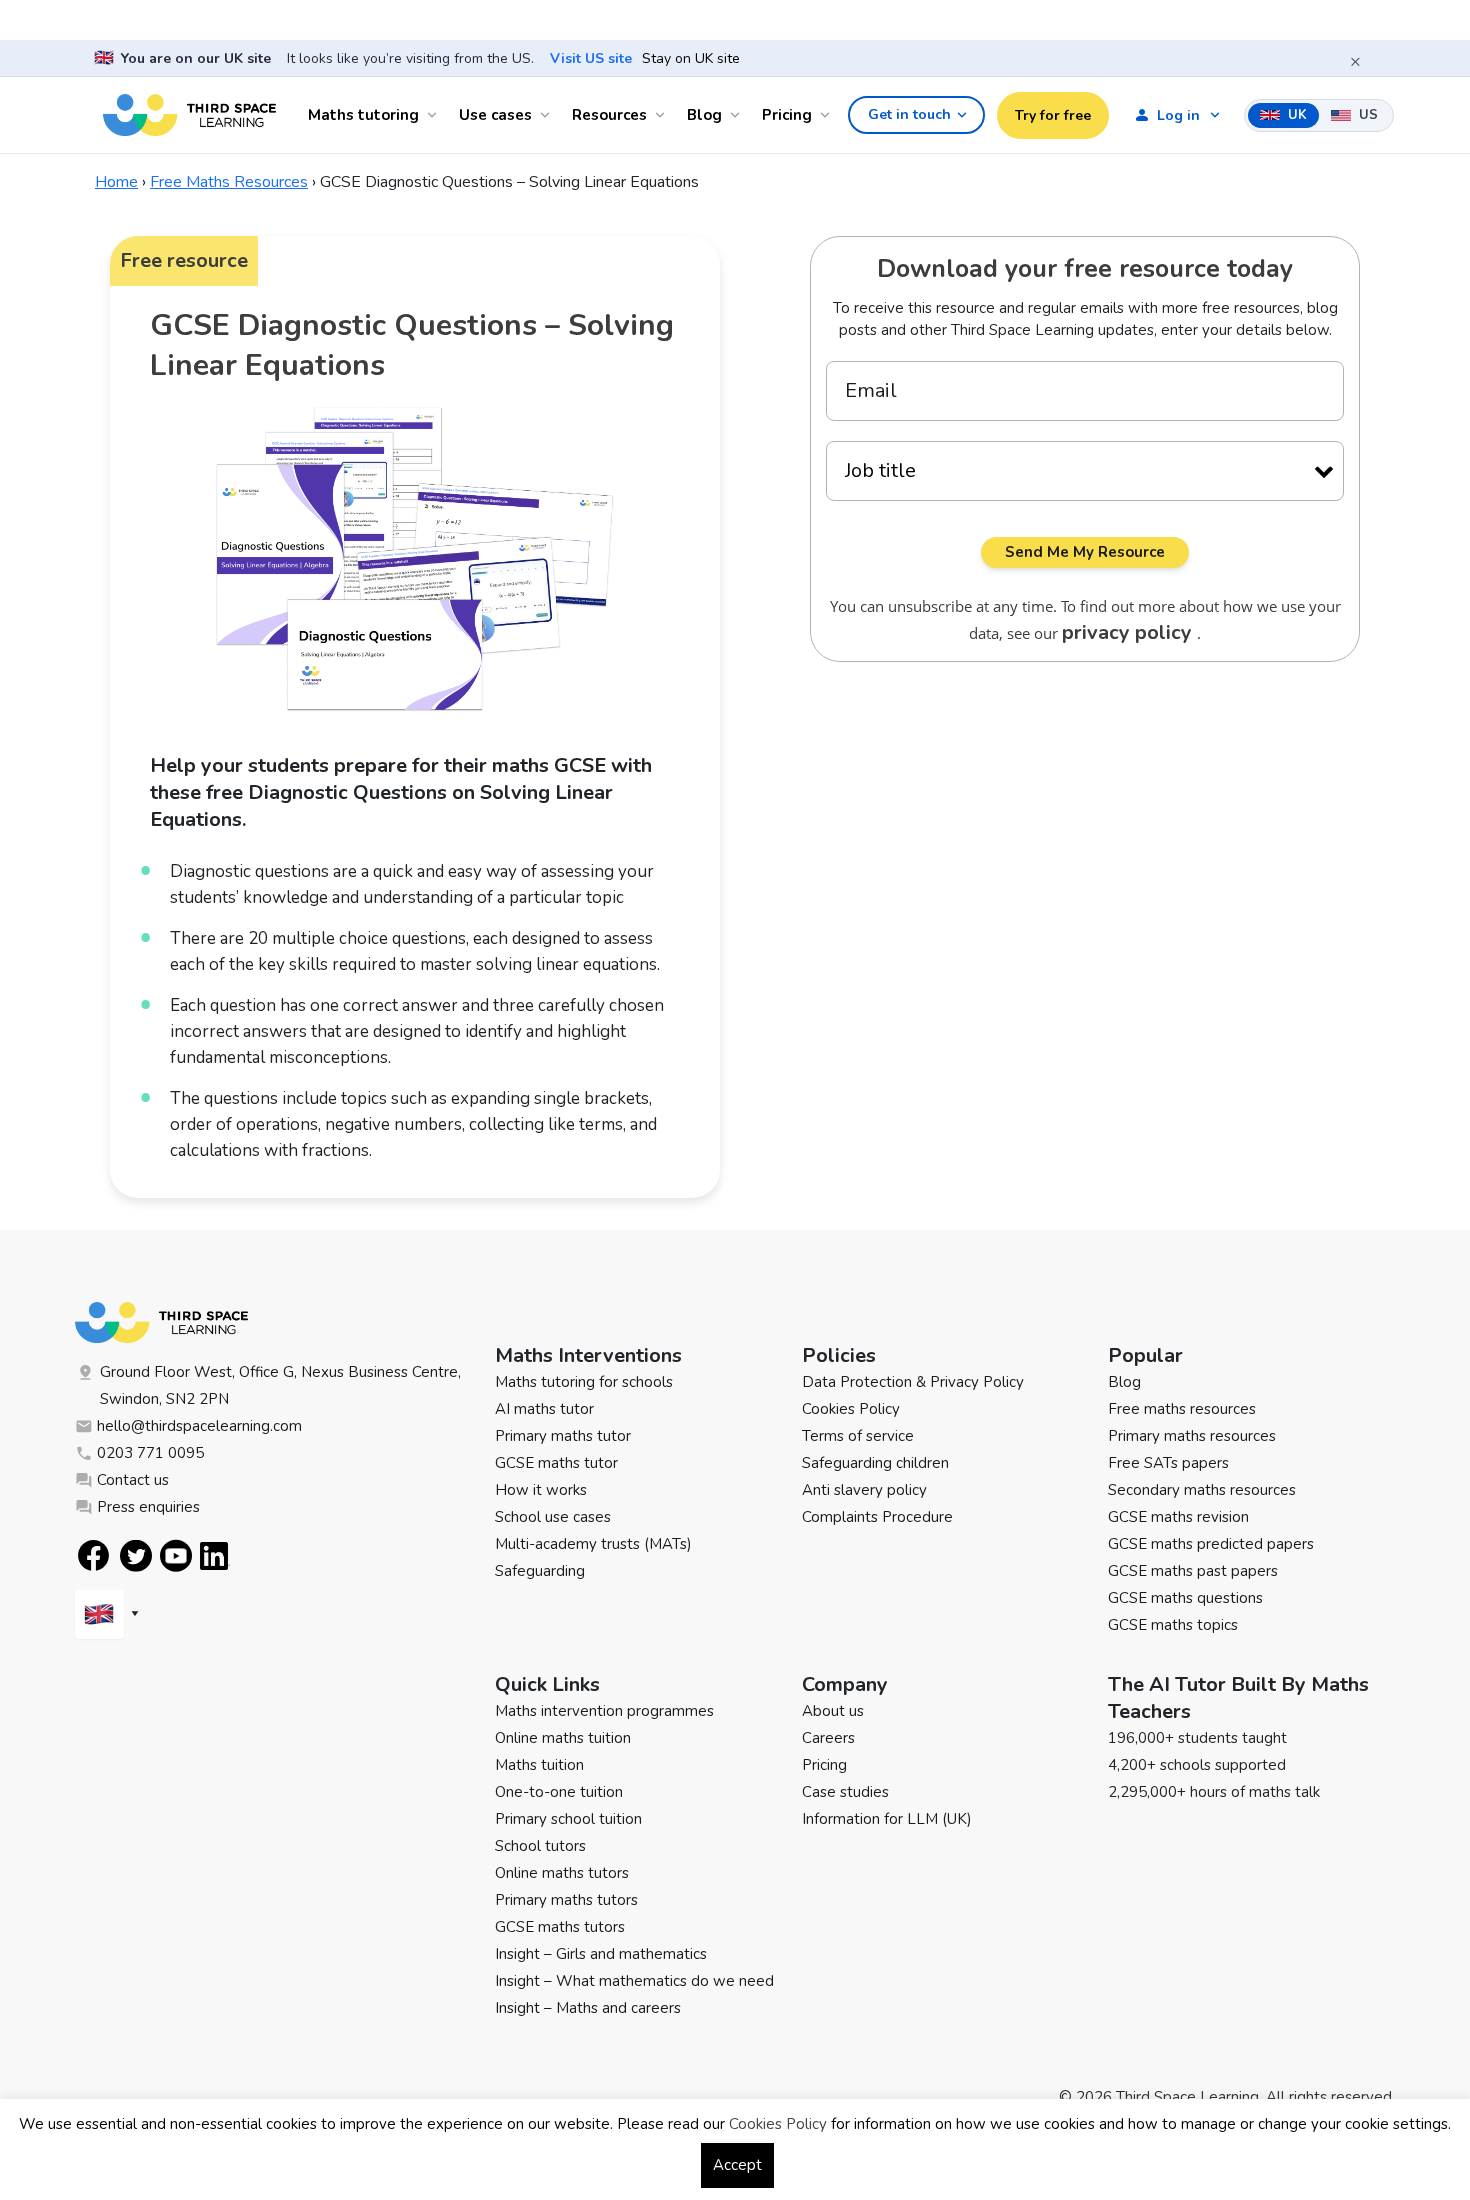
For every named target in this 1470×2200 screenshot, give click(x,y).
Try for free (1053, 115)
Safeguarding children (875, 1463)
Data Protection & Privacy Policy (913, 1382)
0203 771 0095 (150, 1453)
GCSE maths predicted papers (1211, 1544)
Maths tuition (539, 1765)
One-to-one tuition (559, 1792)
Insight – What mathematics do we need (634, 1981)
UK (1295, 115)
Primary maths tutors (566, 1900)
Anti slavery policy (864, 1490)
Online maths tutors (562, 1873)
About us (833, 1711)
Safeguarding (540, 1571)
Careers (828, 1738)
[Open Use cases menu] (548, 115)
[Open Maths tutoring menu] (435, 115)
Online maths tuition (563, 1738)
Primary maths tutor (563, 1436)
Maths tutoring (363, 115)
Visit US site (591, 59)
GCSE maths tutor (556, 1463)
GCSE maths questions (1185, 1598)
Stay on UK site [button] (691, 59)
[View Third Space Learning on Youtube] (176, 1555)
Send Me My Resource (1085, 552)
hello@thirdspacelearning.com (199, 1426)
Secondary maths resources (1202, 1490)
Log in (1178, 115)
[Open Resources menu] (663, 115)
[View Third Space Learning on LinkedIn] (215, 1556)
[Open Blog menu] (738, 115)
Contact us (133, 1480)
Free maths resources (1182, 1409)
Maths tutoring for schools (584, 1382)
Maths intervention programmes (604, 1711)
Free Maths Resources (229, 182)
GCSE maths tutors (560, 1927)
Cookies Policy (851, 1409)
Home (116, 182)
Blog (704, 115)
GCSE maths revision (1178, 1517)
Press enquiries (148, 1507)
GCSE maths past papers (1193, 1571)
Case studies (845, 1792)
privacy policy (1129, 632)
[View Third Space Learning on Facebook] (93, 1555)
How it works (541, 1490)
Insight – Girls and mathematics (601, 1954)
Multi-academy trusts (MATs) (593, 1544)
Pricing (787, 115)
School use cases (553, 1517)
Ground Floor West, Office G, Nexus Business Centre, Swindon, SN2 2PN (280, 1385)
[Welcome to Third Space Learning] (189, 115)
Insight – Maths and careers (588, 2008)
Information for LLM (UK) (887, 1819)
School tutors (540, 1846)
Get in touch (909, 114)
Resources (609, 115)
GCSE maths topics (1173, 1625)
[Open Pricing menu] (828, 115)
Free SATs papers (1168, 1463)
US (1366, 115)
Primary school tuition (568, 1819)
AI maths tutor (544, 1409)
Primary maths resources (1192, 1436)
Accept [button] (737, 2165)
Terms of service (858, 1436)
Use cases (495, 115)
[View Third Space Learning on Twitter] (136, 1555)
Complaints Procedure (877, 1517)
